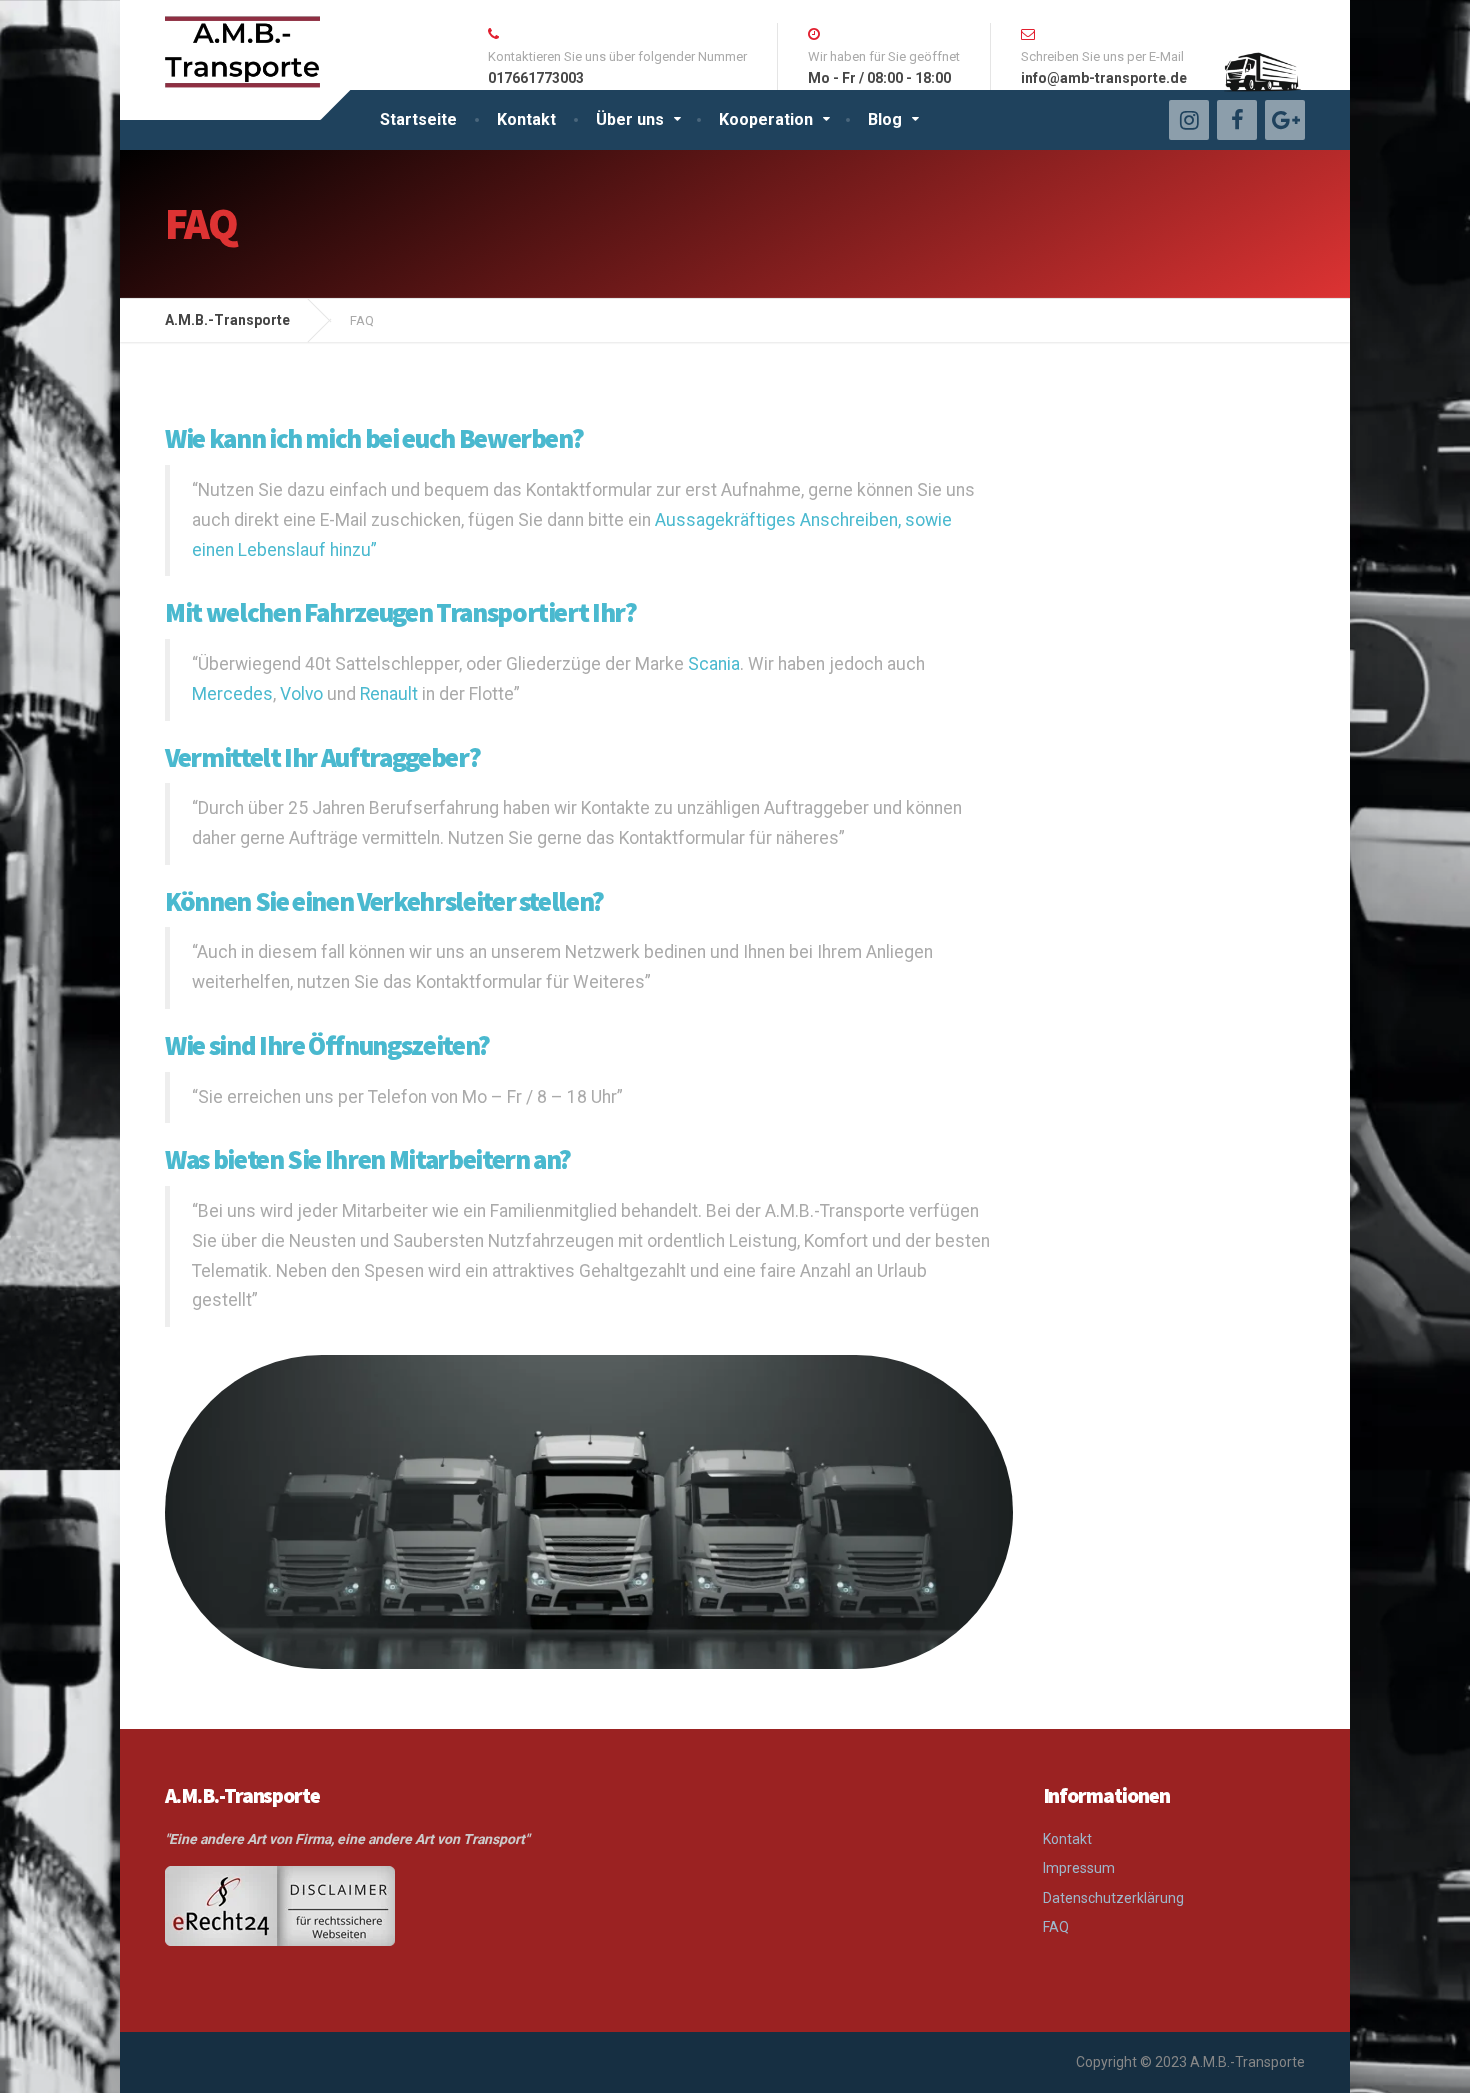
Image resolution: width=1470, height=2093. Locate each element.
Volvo (301, 694)
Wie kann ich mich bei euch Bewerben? (374, 438)
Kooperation (766, 119)
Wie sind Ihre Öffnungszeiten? (327, 1045)
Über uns (630, 119)
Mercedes (232, 694)
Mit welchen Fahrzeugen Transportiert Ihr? (401, 612)
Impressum (1079, 1868)
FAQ (1056, 1927)
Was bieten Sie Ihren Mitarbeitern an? (368, 1159)
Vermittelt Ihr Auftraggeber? (322, 757)
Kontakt (526, 119)
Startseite (418, 119)
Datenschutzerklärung (1113, 1898)
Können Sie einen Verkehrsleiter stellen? (384, 901)
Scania (714, 664)
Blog (885, 119)
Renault (389, 694)
